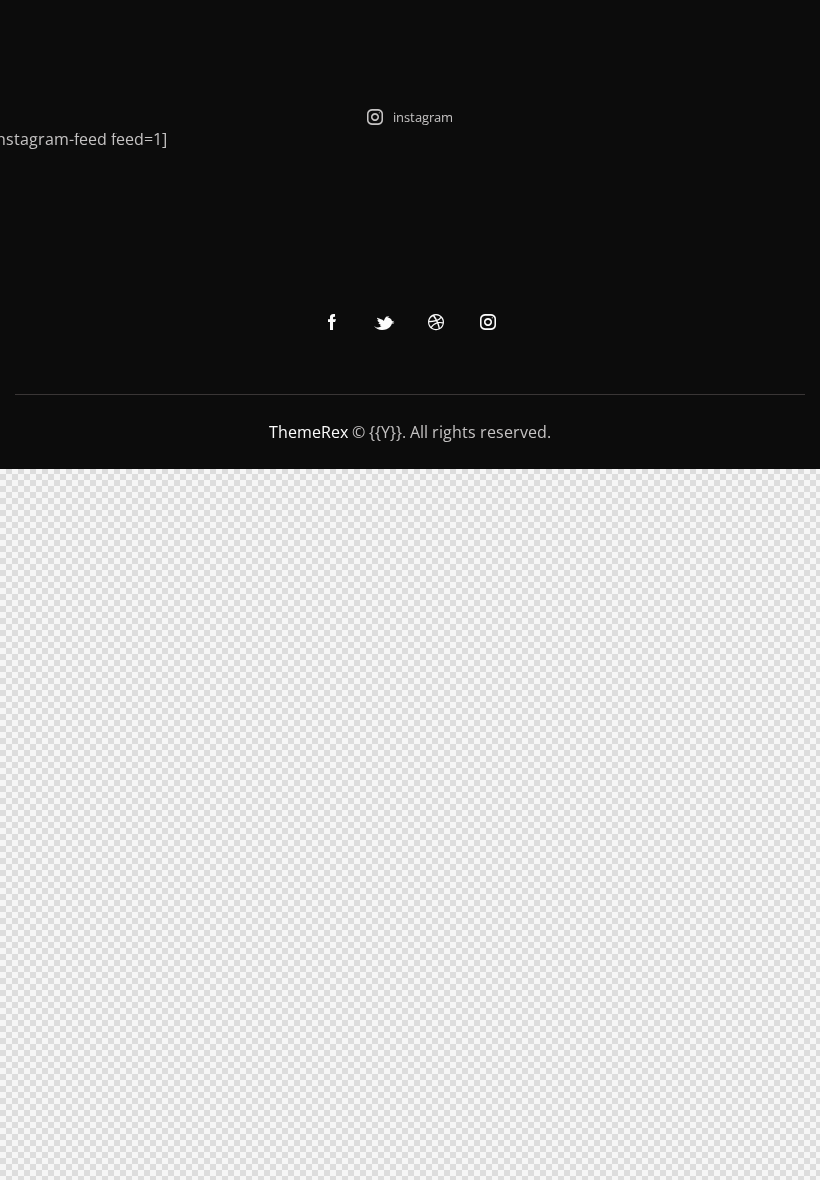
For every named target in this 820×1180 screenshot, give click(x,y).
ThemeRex (308, 432)
